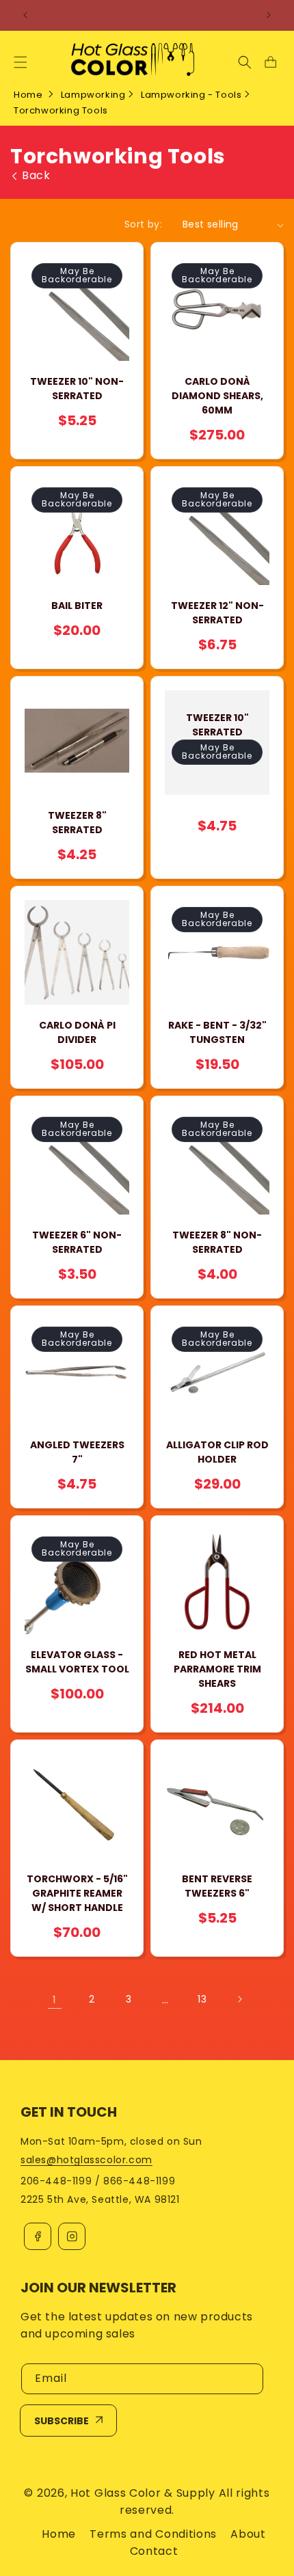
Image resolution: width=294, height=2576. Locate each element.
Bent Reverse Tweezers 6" (217, 1886)
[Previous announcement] (25, 15)
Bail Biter (77, 606)
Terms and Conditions (153, 2534)
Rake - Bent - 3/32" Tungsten (217, 1032)
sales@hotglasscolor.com (86, 2160)
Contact (154, 2551)
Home (28, 95)
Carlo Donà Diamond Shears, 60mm (217, 396)
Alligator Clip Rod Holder (217, 1452)
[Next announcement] (269, 15)
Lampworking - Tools (191, 95)
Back (36, 176)
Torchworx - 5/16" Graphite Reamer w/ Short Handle (77, 1893)
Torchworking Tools (61, 110)
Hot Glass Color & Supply (143, 2493)
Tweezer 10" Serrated (217, 725)
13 (202, 1999)
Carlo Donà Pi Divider (77, 1032)
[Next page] (239, 1999)
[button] (21, 62)
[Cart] (270, 62)
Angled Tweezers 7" (77, 1452)
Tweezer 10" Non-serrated (77, 389)
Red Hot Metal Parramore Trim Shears (217, 1669)
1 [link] (55, 1999)
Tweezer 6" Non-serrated (77, 1242)
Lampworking (93, 95)
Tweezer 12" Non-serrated (217, 613)
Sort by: (143, 224)
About (248, 2534)
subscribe (62, 2421)
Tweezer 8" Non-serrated (217, 1242)
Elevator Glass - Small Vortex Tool (77, 1662)
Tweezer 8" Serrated (77, 823)
